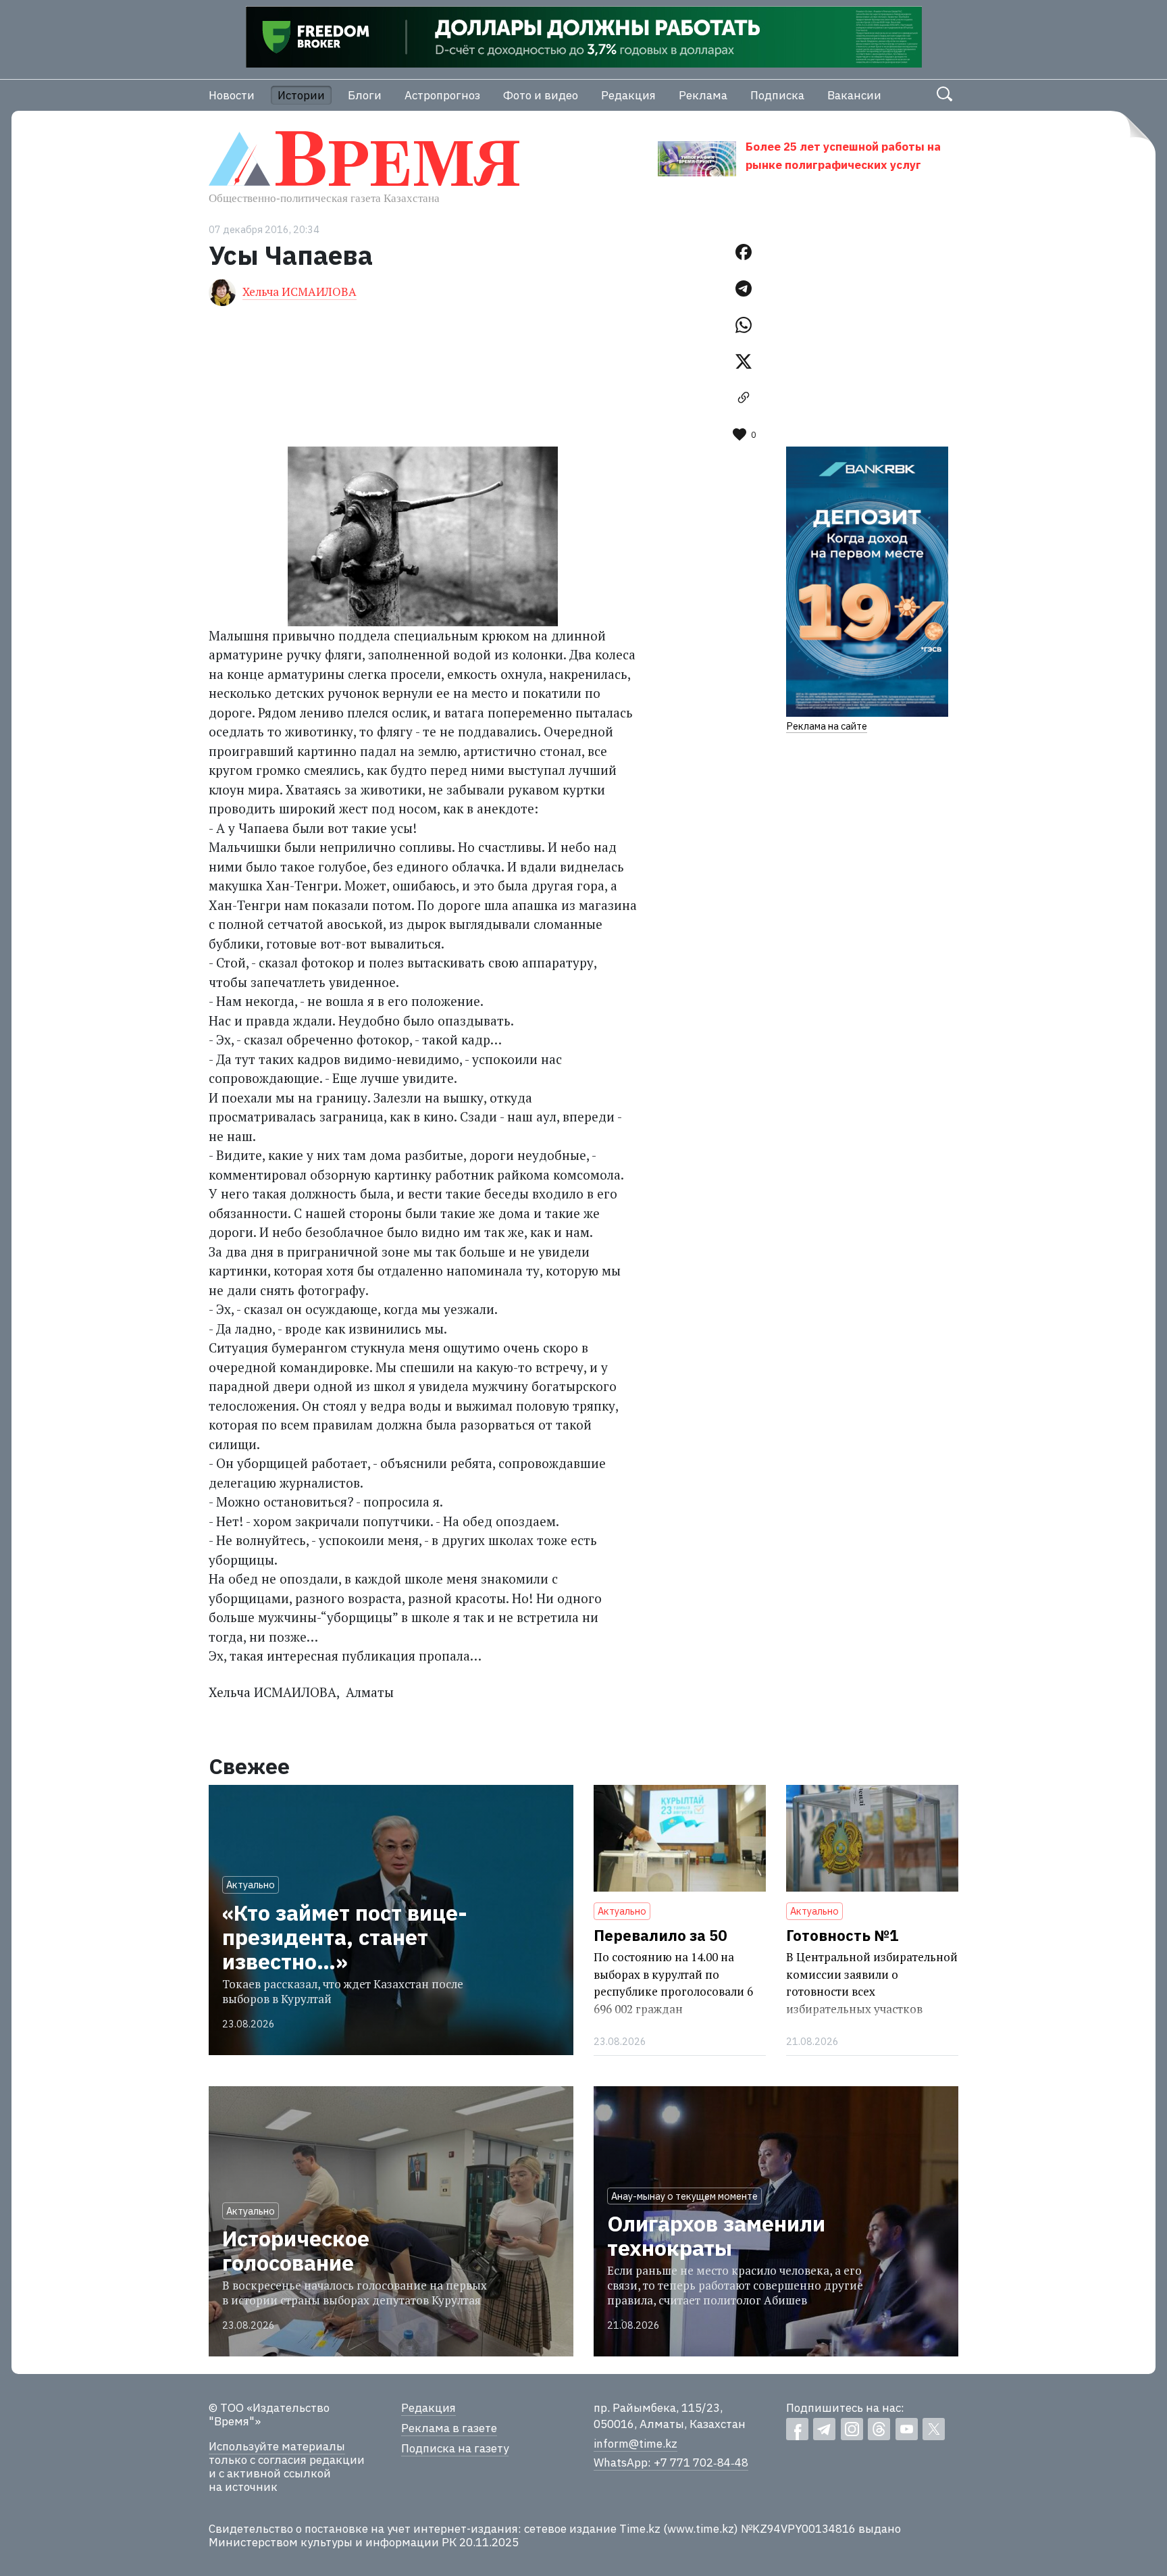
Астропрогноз (442, 95)
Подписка (777, 95)
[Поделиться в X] (744, 361)
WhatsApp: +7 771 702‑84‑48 (671, 2463)
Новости (232, 95)
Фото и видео (541, 95)
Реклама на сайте (827, 726)
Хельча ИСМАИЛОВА (300, 292)
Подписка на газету (455, 2448)
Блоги (365, 95)
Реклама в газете (449, 2428)
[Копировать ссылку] (744, 398)
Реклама (703, 95)
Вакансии (854, 95)
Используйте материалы (277, 2446)
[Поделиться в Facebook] (744, 252)
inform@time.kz (636, 2444)
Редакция (628, 95)
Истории (301, 95)
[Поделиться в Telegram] (744, 288)
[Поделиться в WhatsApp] (744, 325)
